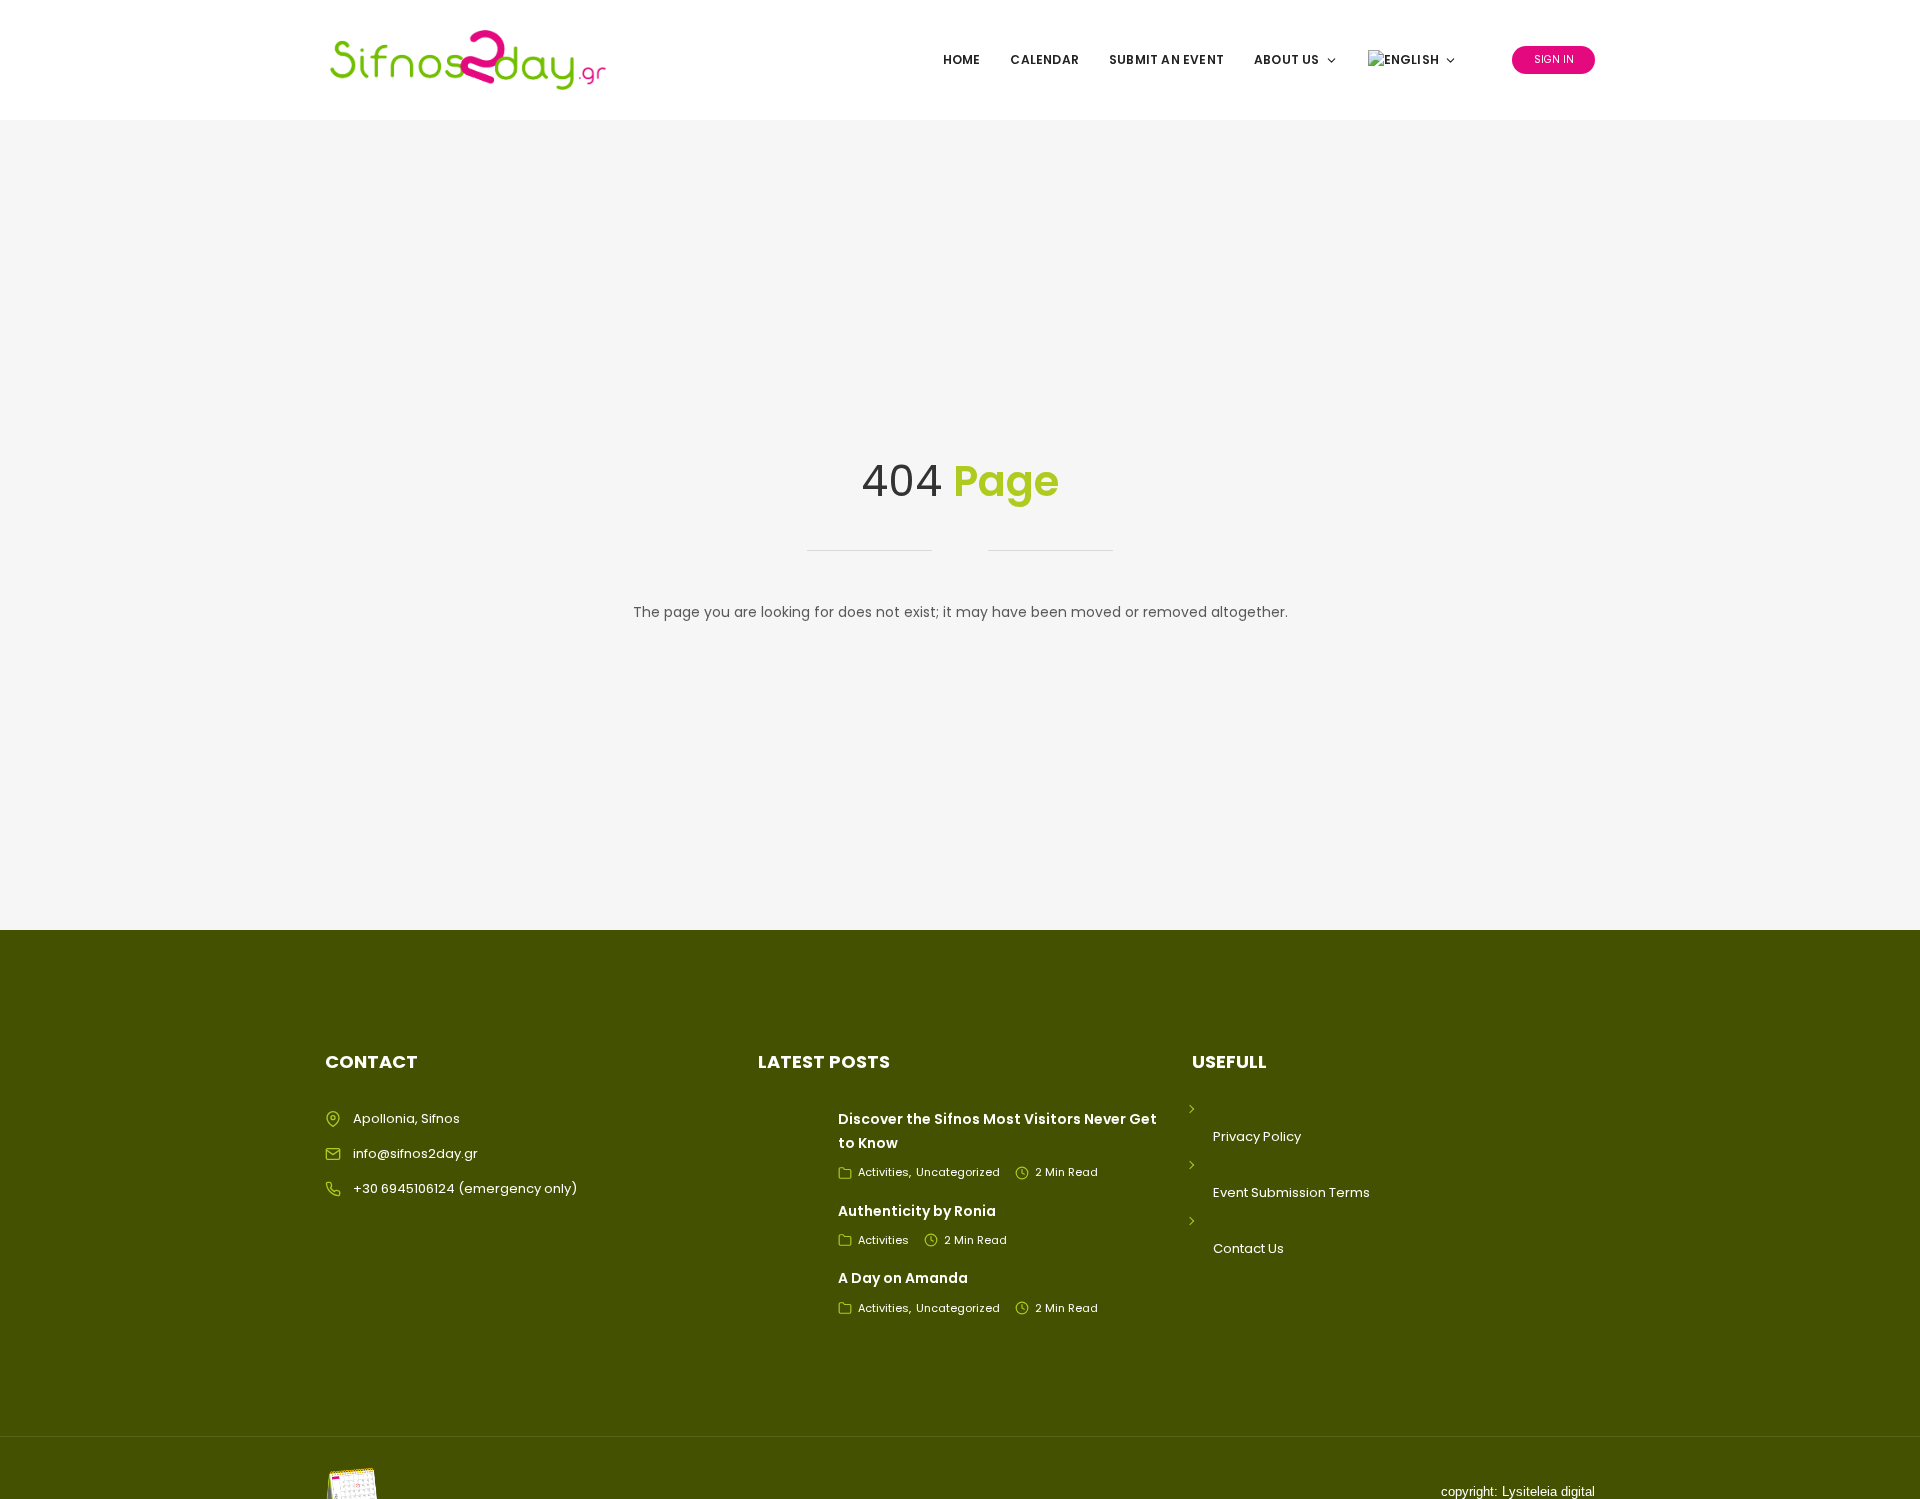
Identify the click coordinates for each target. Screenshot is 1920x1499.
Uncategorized (958, 1172)
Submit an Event (1166, 59)
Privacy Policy (1257, 1136)
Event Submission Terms (1291, 1192)
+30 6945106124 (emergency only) (465, 1188)
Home (962, 59)
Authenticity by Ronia (917, 1211)
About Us (1287, 59)
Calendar (1044, 59)
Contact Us (1248, 1248)
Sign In (1554, 59)
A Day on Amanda (903, 1278)
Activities (883, 1172)
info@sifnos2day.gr (415, 1153)
